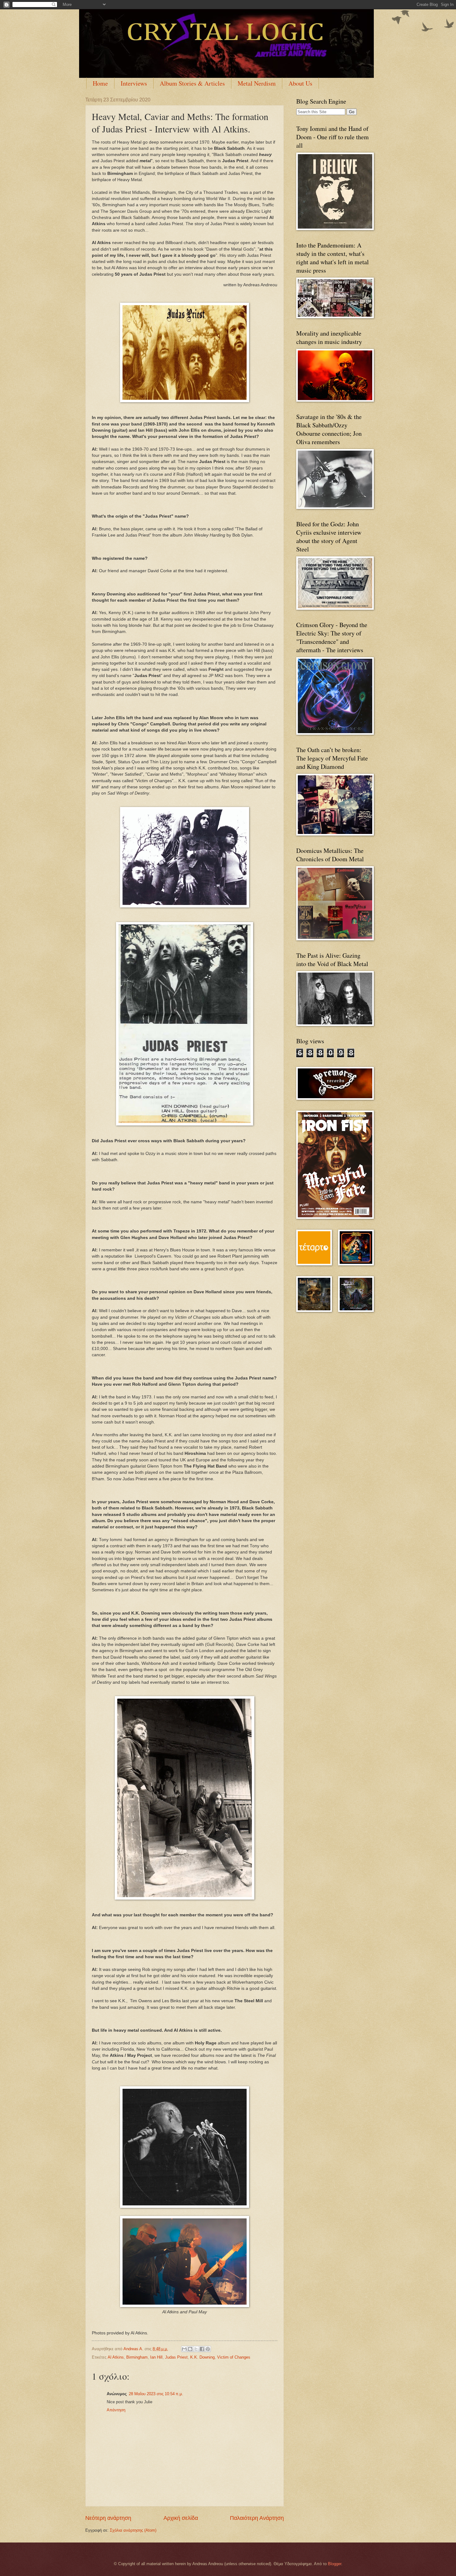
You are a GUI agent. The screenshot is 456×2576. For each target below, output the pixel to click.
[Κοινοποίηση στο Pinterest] (208, 2349)
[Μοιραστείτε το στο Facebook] (202, 2349)
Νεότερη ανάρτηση (108, 2518)
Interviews (134, 83)
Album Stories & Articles (192, 83)
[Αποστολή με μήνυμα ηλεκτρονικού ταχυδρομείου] (184, 2349)
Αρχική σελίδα (181, 2518)
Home (100, 83)
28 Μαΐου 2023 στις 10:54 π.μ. (156, 2394)
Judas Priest (176, 2357)
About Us (300, 83)
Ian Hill (156, 2357)
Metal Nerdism (257, 83)
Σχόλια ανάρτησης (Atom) (133, 2530)
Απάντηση (116, 2410)
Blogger (335, 2564)
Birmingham (137, 2357)
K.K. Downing (202, 2357)
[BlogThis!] (190, 2349)
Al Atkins (116, 2357)
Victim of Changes (234, 2357)
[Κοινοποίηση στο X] (196, 2349)
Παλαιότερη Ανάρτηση (257, 2518)
